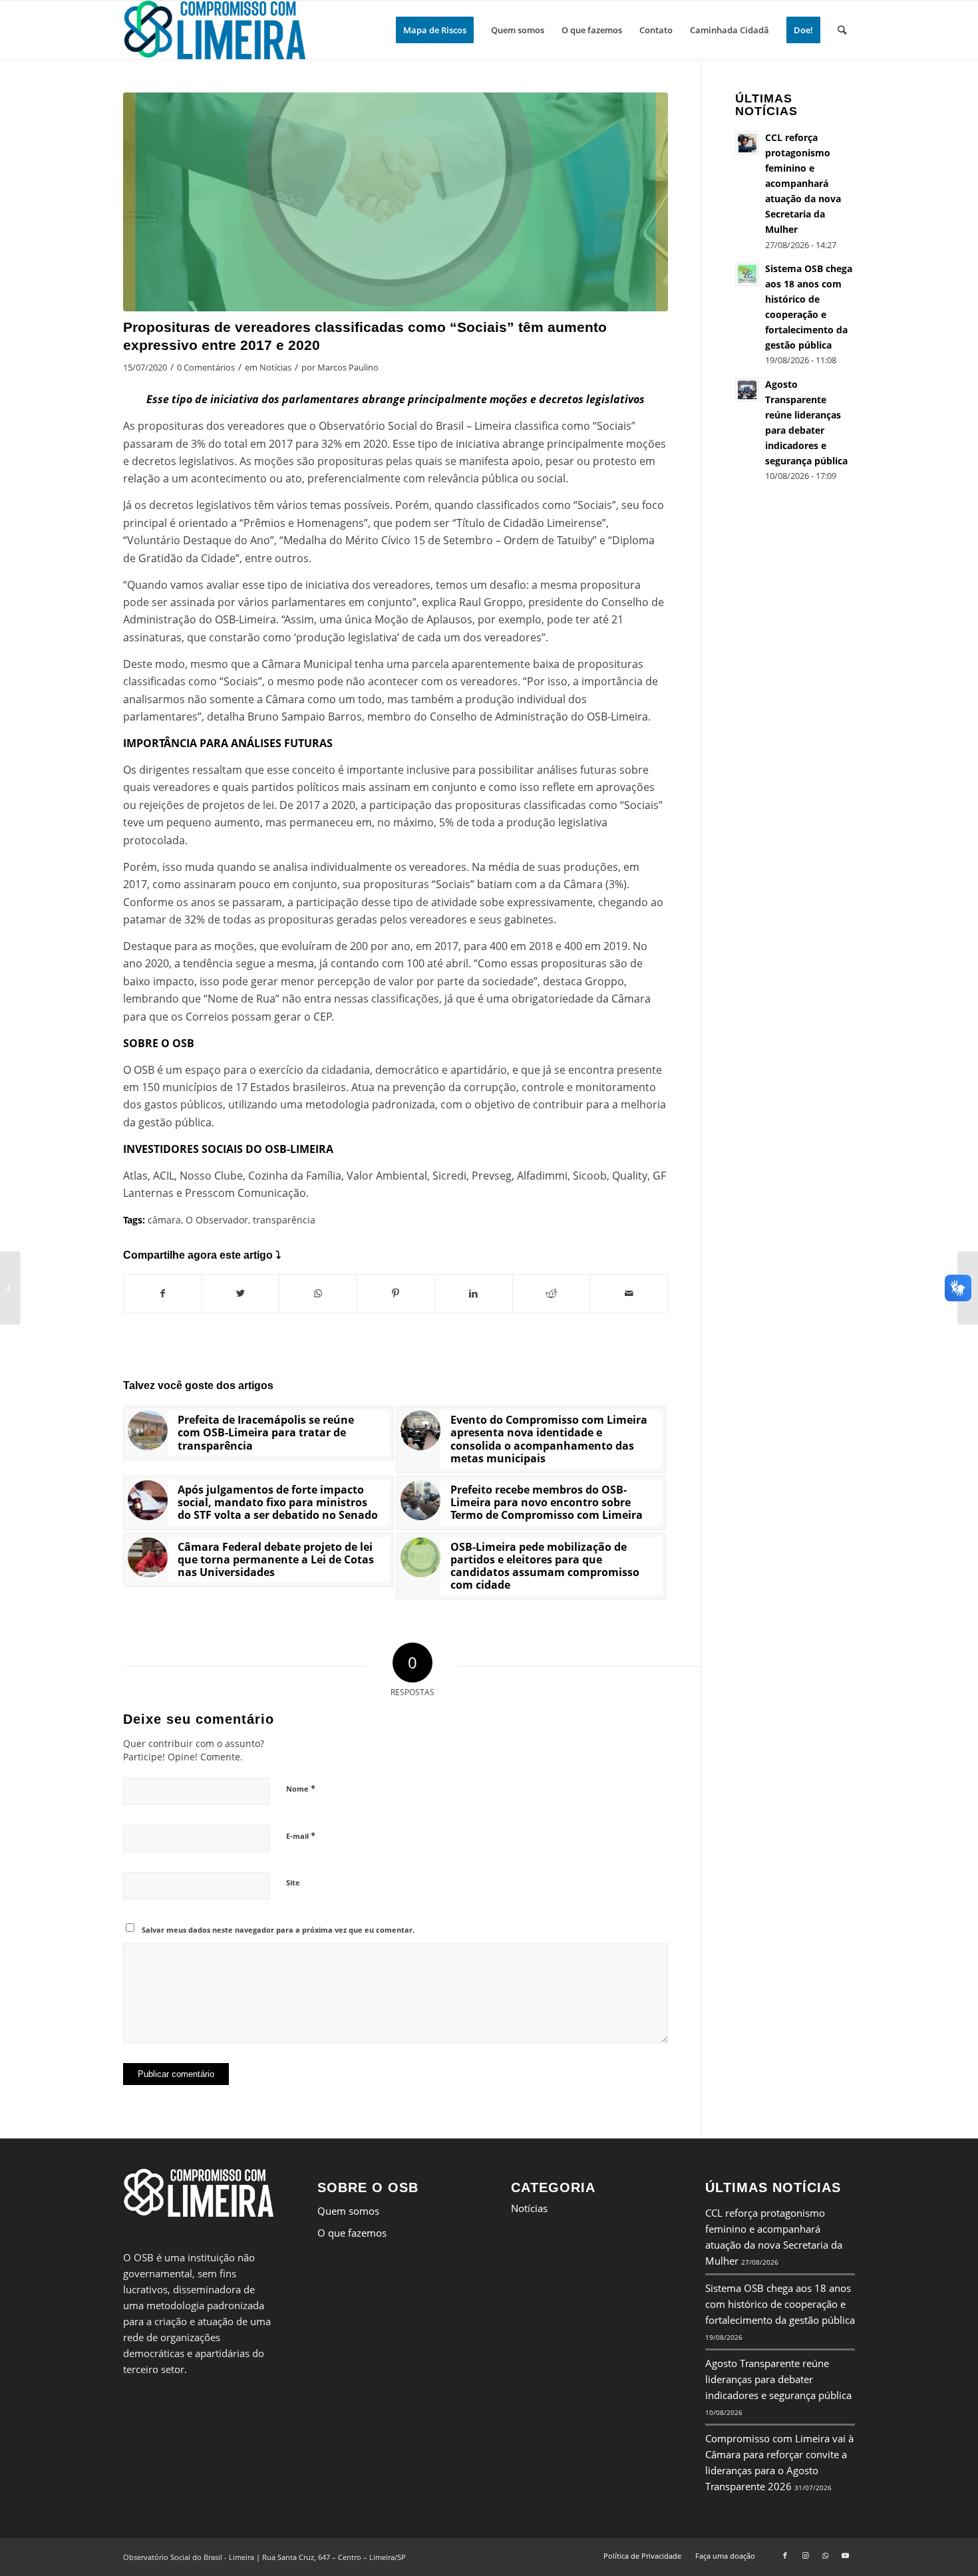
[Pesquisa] (842, 30)
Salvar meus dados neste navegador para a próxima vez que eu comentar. (278, 1930)
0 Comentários (206, 367)
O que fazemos (352, 2233)
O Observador (217, 1220)
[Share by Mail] (629, 1293)
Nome (301, 1788)
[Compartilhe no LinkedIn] (474, 1293)
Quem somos (348, 2211)
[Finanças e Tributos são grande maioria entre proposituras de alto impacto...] (10, 1288)
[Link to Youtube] (845, 2555)
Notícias (275, 367)
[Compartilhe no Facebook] (163, 1293)
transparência (284, 1220)
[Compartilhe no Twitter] (241, 1293)
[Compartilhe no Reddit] (552, 1293)
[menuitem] (435, 30)
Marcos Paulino (348, 367)
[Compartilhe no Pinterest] (396, 1293)
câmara (164, 1220)
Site (293, 1882)
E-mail (301, 1836)
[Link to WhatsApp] (825, 2555)
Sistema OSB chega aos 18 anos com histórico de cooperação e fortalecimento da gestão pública (780, 2304)
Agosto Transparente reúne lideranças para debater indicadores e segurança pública (778, 2379)
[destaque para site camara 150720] (396, 202)
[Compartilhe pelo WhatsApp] (318, 1293)
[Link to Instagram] (805, 2555)
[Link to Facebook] (785, 2555)
